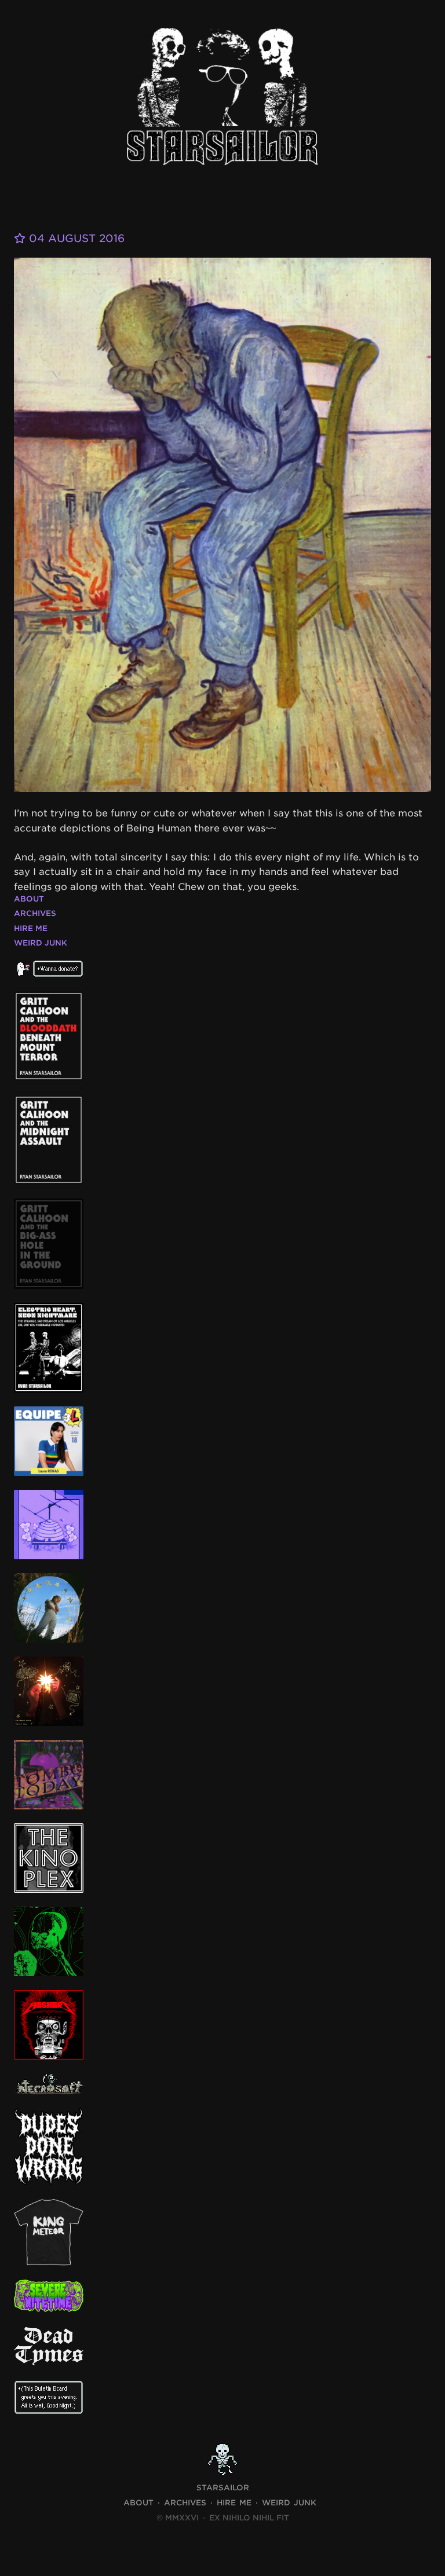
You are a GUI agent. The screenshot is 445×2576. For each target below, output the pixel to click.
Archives (35, 913)
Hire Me (31, 928)
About (29, 899)
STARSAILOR (223, 2488)
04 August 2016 (75, 238)
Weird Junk (41, 943)
